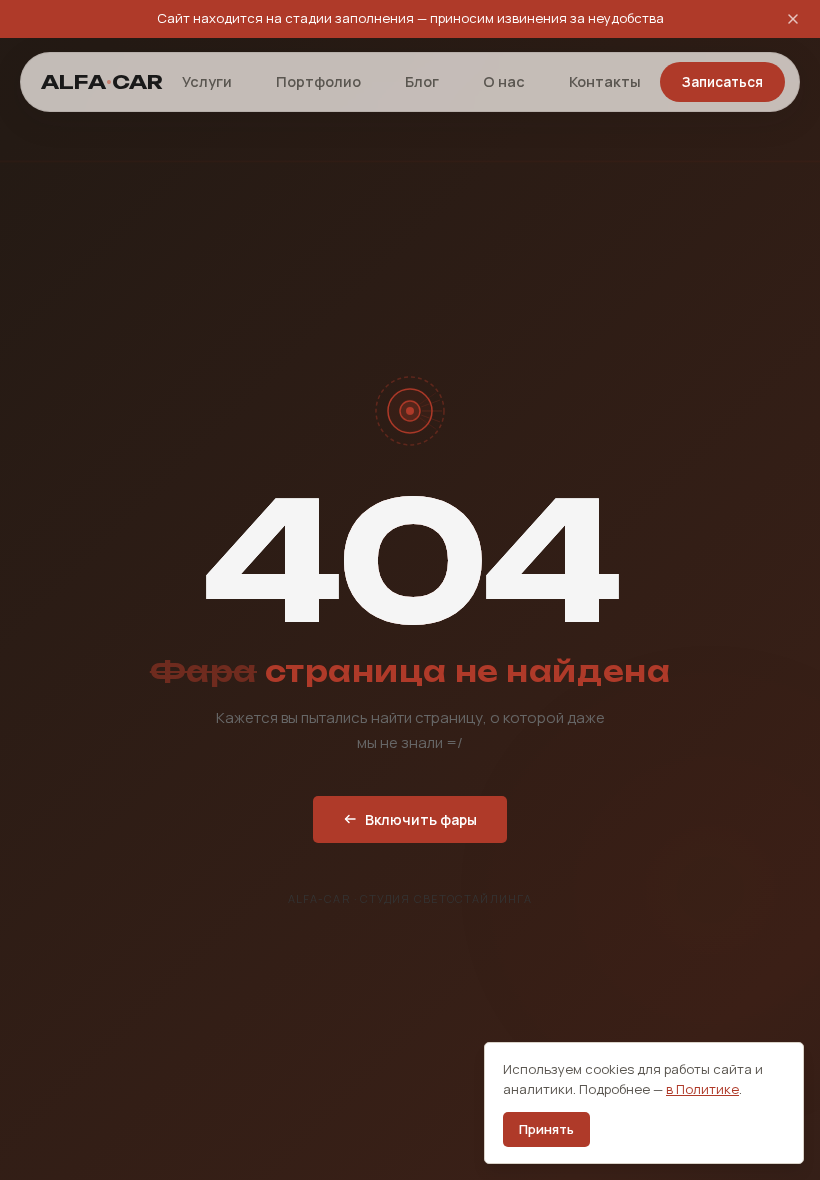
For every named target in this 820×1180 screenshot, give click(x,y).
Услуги (207, 81)
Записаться (722, 82)
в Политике (702, 1089)
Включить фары (421, 819)
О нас (504, 81)
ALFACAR (102, 82)
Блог (422, 81)
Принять (546, 1129)
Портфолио (318, 81)
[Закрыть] (793, 19)
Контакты (605, 81)
